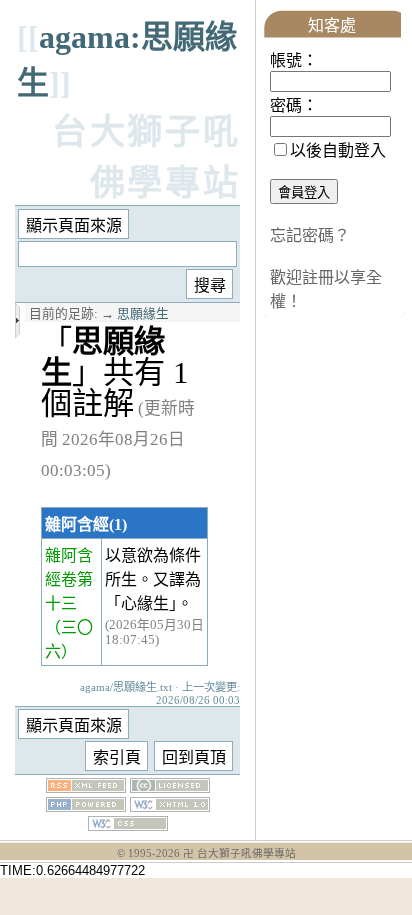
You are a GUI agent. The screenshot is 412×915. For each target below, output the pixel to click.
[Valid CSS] (128, 825)
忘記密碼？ (310, 235)
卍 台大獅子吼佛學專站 (239, 853)
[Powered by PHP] (86, 806)
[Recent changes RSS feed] (86, 787)
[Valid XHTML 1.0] (170, 806)
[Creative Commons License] (170, 787)
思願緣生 (143, 314)
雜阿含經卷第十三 (69, 579)
